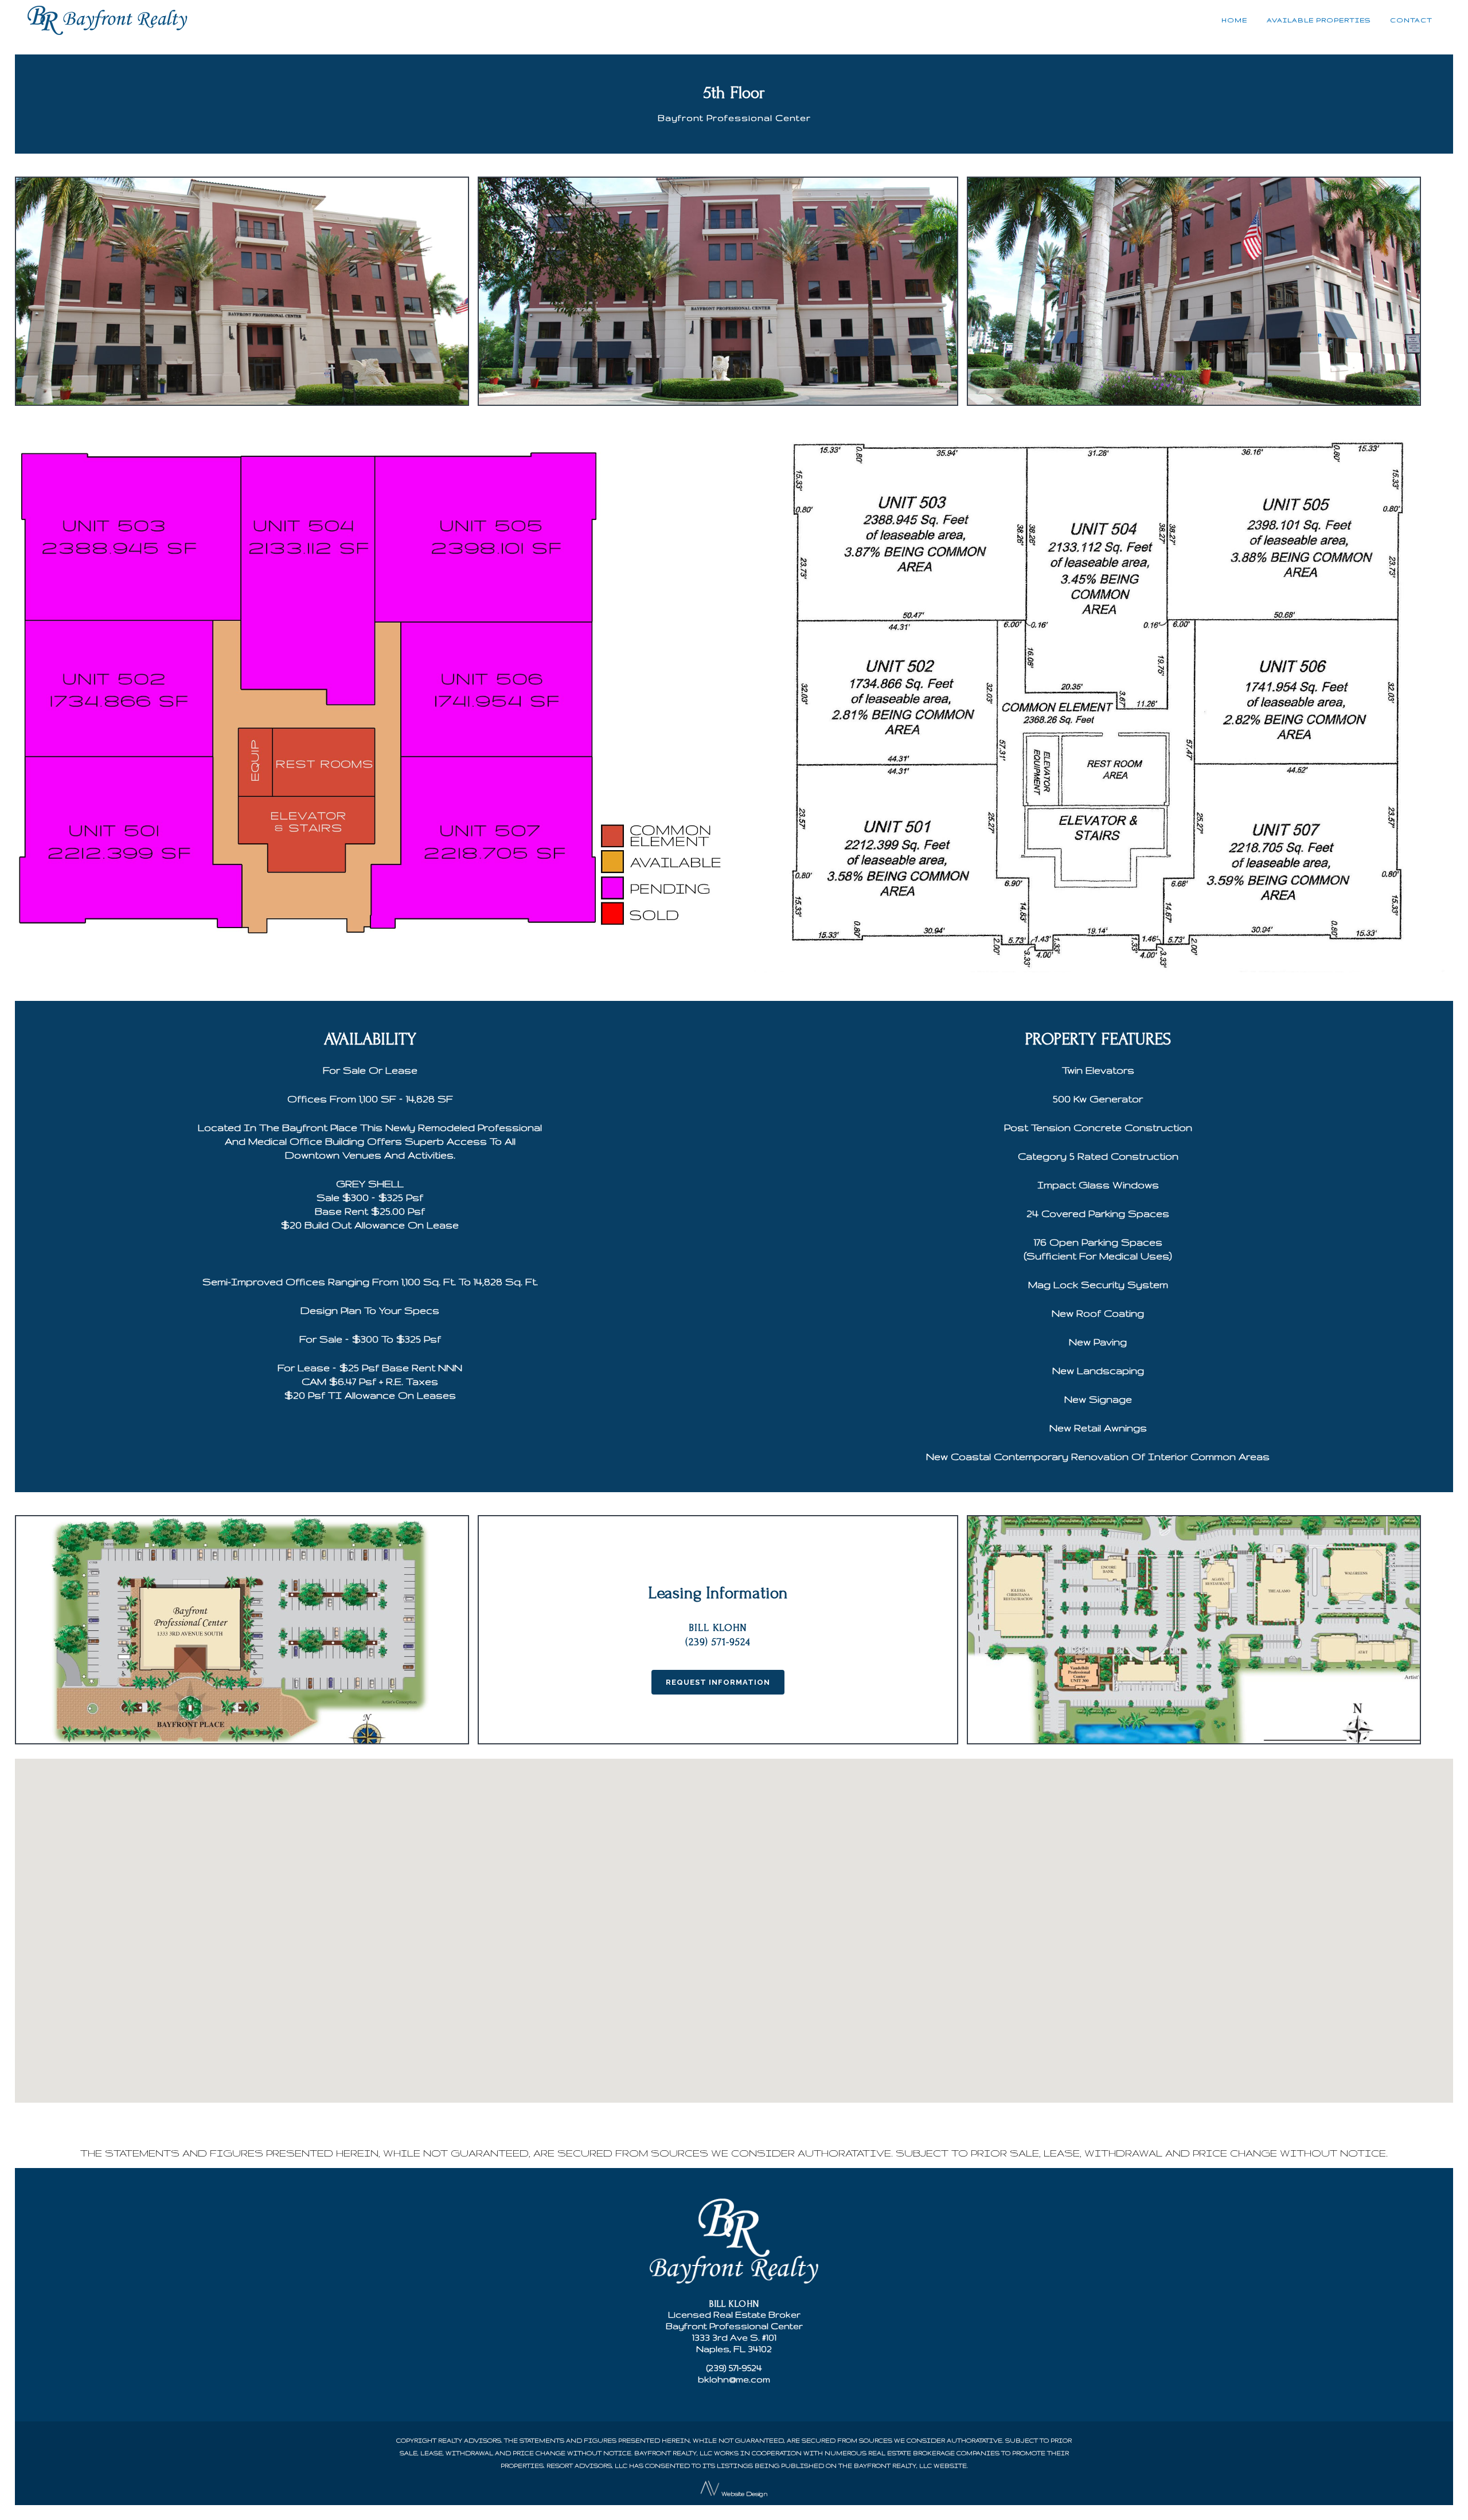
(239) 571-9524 (734, 2368)
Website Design (745, 2494)
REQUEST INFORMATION (718, 1682)
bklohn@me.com (734, 2379)
